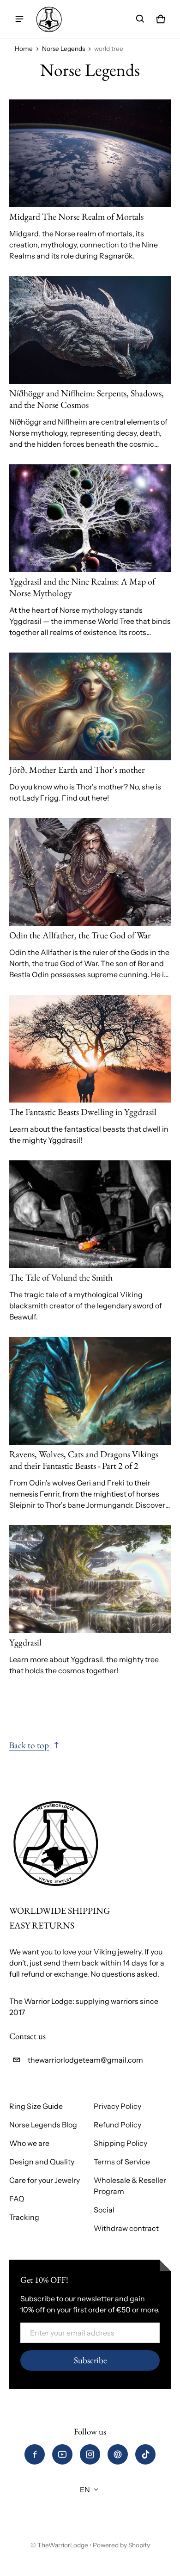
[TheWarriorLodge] (49, 19)
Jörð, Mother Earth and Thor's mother (77, 770)
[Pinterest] (118, 2454)
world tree (109, 49)
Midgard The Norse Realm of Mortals (76, 216)
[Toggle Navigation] (19, 19)
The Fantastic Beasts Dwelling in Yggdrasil (83, 1112)
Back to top (29, 1745)
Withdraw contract (126, 2228)
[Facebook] (35, 2454)
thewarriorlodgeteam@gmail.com (85, 2060)
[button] (140, 19)
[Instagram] (90, 2454)
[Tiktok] (145, 2454)
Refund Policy (117, 2125)
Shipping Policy (120, 2143)
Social (104, 2210)
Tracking (24, 2217)
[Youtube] (62, 2454)
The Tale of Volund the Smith (61, 1277)
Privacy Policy (117, 2106)
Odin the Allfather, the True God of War (80, 935)
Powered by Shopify (121, 2545)
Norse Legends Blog (43, 2125)
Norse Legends (63, 49)
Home (24, 49)
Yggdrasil (25, 1642)
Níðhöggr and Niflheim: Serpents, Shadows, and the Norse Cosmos (87, 399)
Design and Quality (42, 2162)
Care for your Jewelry (45, 2180)
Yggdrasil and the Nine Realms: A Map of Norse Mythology (82, 587)
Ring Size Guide (36, 2106)
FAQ (17, 2199)
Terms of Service (122, 2162)
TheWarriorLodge (63, 2545)
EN (85, 2490)
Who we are (29, 2143)
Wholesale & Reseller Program (130, 2186)
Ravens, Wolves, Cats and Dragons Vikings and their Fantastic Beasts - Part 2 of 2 (84, 1460)
